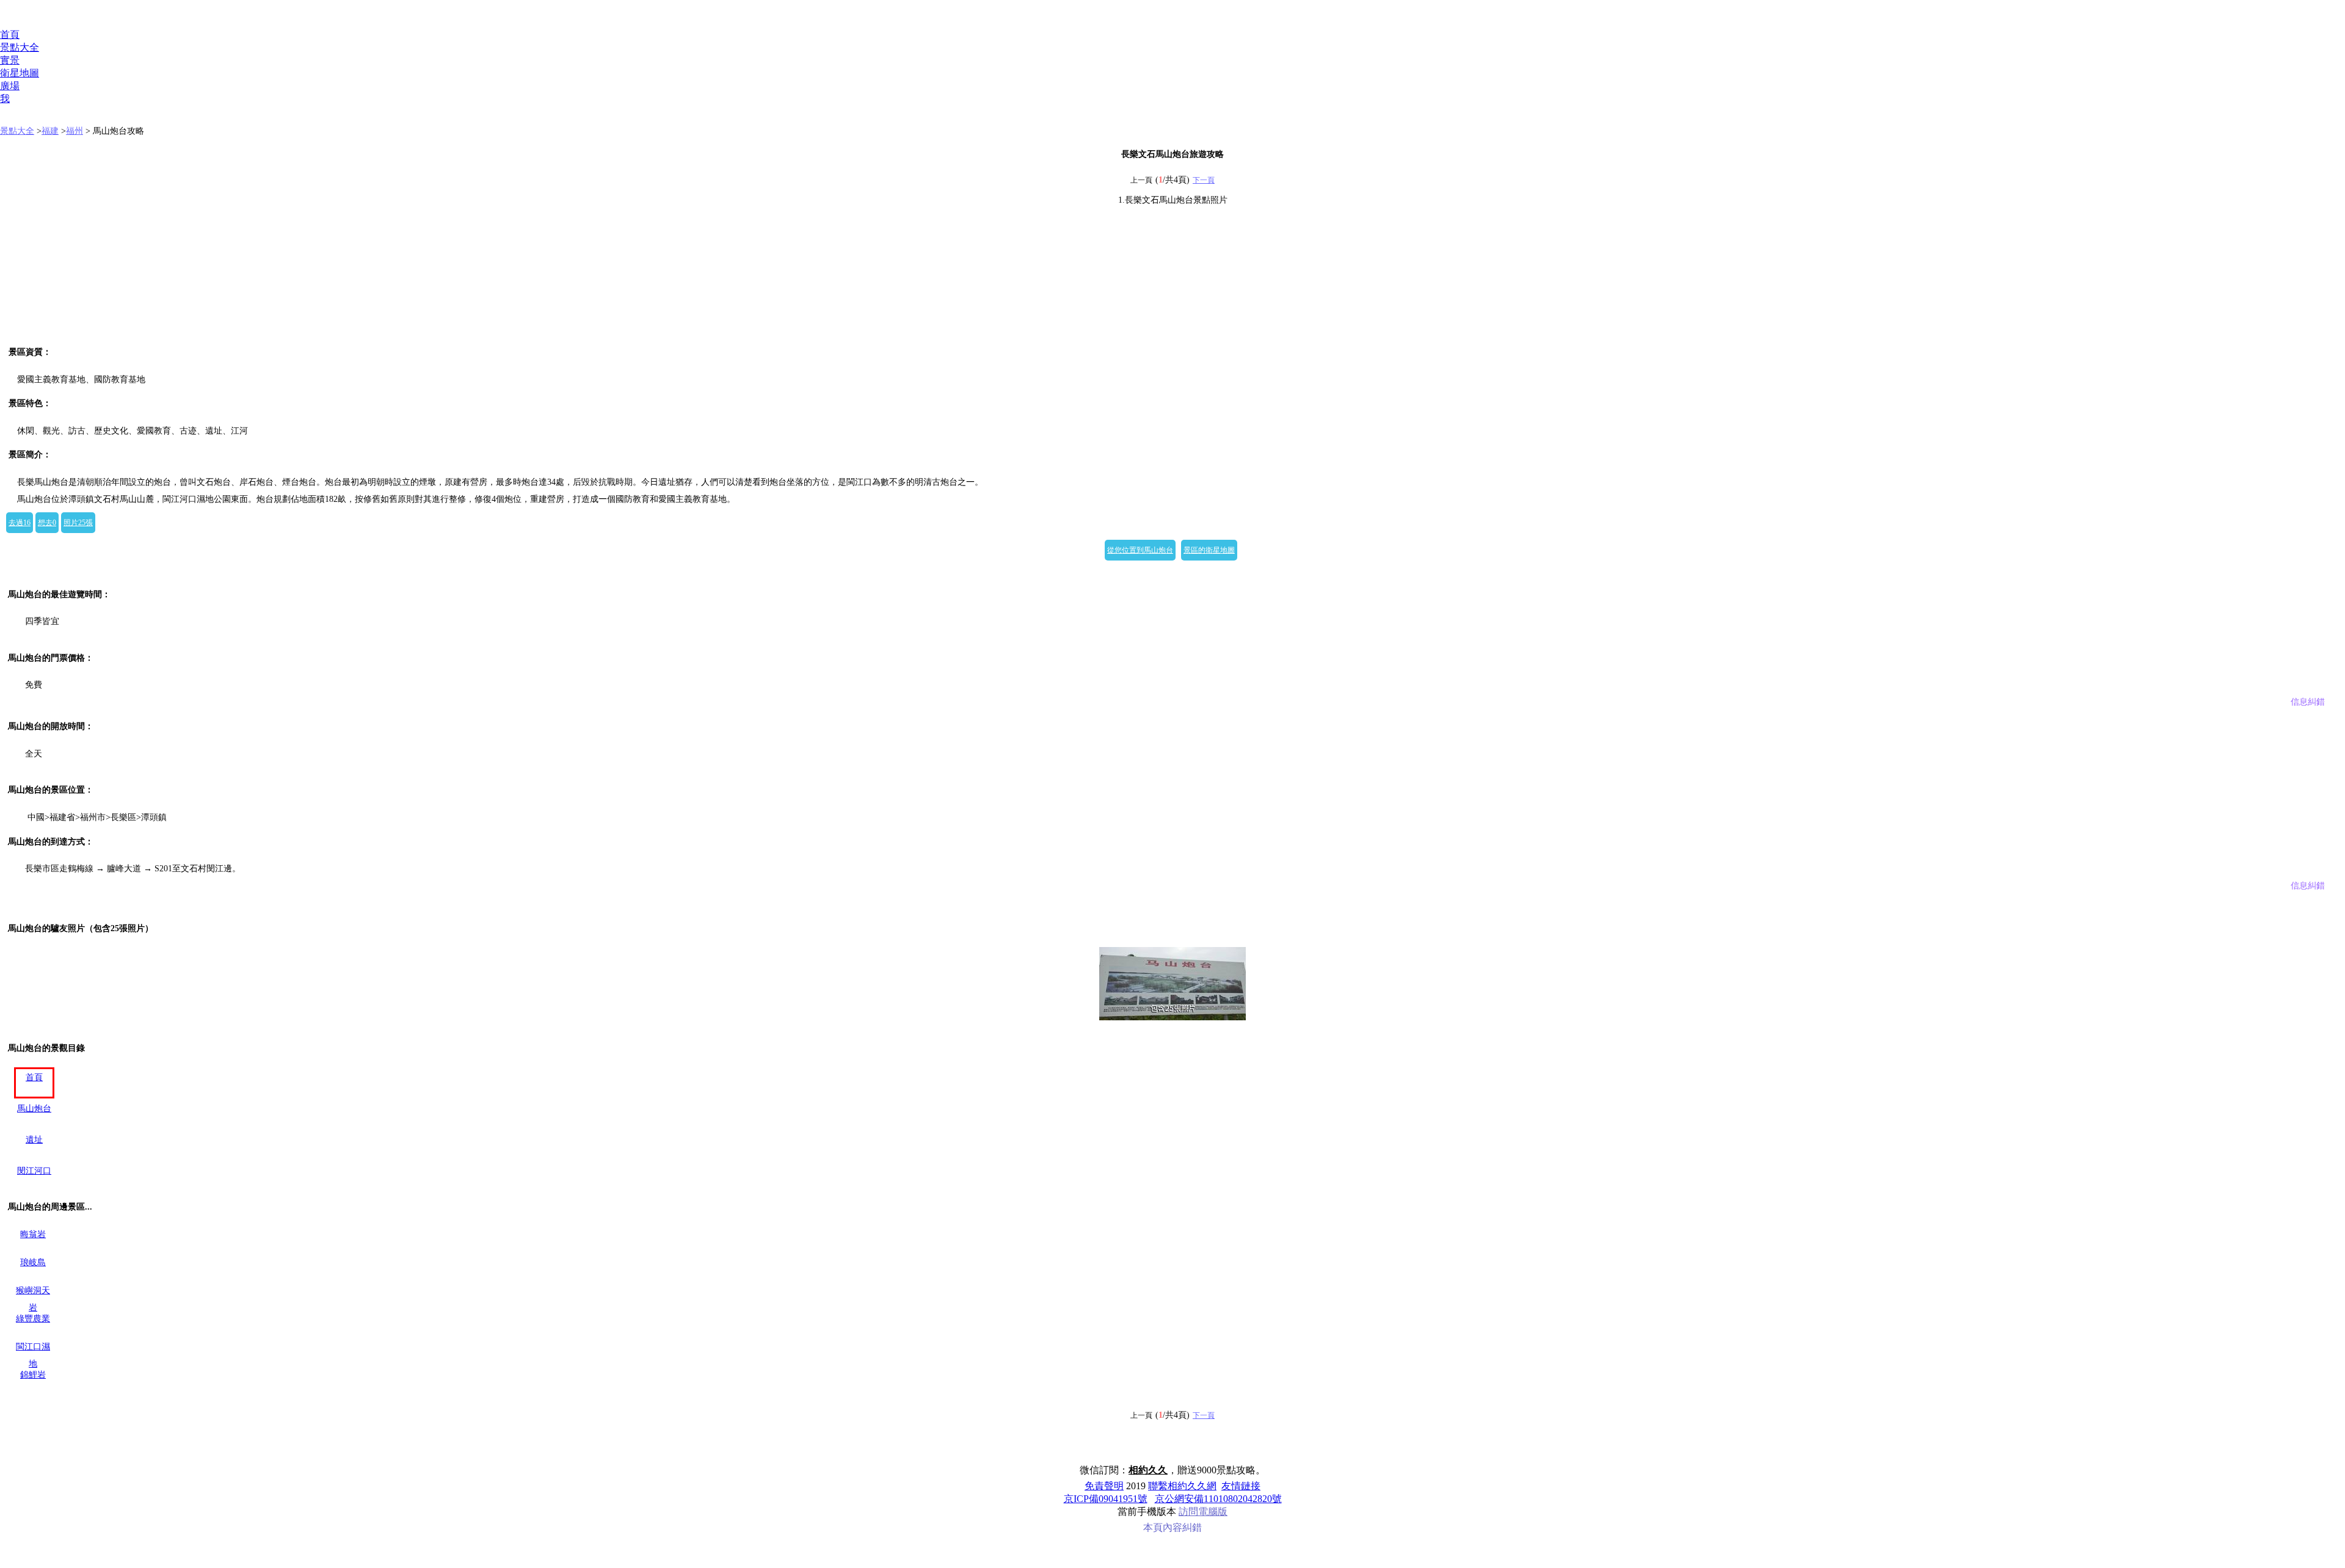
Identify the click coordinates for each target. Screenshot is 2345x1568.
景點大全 (20, 47)
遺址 (34, 1140)
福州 (75, 131)
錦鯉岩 (33, 1375)
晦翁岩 (33, 1234)
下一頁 (1204, 180)
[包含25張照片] (1172, 984)
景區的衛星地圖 (1209, 550)
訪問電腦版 (1203, 1512)
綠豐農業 (33, 1319)
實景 (10, 60)
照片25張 (78, 523)
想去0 (47, 523)
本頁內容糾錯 (1172, 1527)
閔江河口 (34, 1171)
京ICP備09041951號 (1106, 1499)
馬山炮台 (34, 1109)
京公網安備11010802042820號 (1218, 1499)
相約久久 (1148, 1470)
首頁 (10, 34)
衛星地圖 (20, 73)
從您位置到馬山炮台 (1140, 550)
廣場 (10, 86)
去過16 (20, 523)
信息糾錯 (2308, 702)
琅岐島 (33, 1262)
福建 (50, 131)
